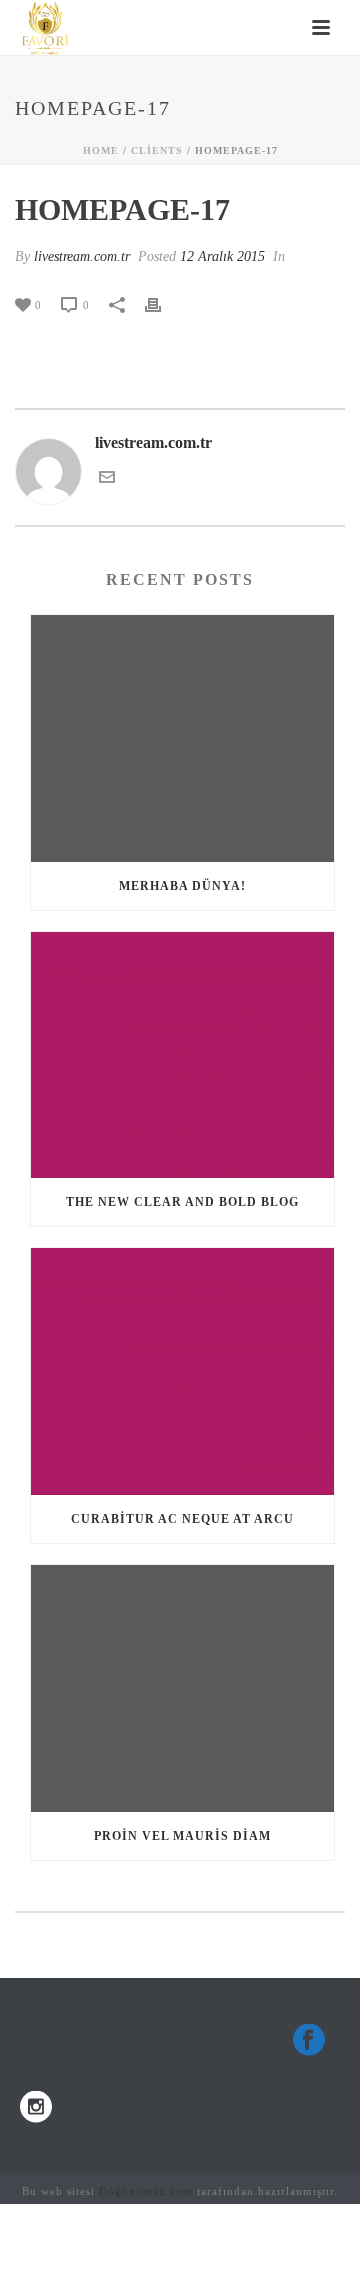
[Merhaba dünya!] (182, 738)
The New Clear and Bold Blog (182, 1202)
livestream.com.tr (82, 256)
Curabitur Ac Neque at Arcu (182, 1519)
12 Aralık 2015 (222, 256)
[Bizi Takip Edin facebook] (309, 2041)
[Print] (163, 304)
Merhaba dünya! (182, 886)
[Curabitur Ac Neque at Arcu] (182, 1371)
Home (101, 150)
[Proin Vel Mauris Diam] (182, 1688)
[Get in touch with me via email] (107, 479)
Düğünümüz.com (146, 2191)
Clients (157, 150)
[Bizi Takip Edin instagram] (36, 2108)
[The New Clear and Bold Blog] (182, 1055)
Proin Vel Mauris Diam (182, 1836)
